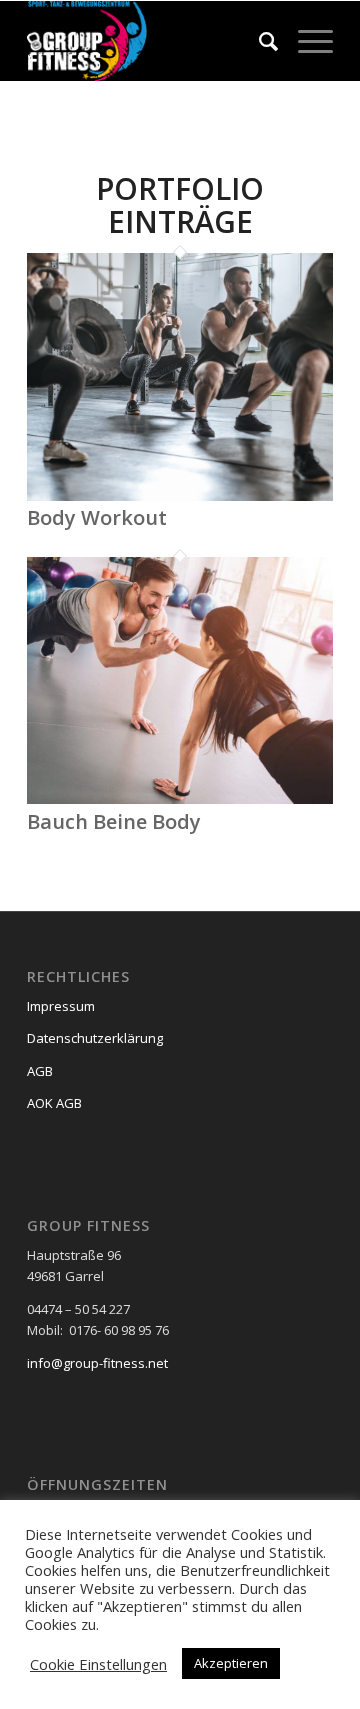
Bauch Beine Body (114, 821)
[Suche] (258, 41)
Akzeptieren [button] (231, 1663)
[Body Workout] (180, 496)
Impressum (61, 1006)
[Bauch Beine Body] (180, 799)
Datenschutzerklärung (95, 1038)
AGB (40, 1071)
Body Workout (97, 517)
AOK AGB (54, 1103)
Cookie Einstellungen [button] (98, 1664)
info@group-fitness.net (97, 1363)
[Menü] (305, 41)
